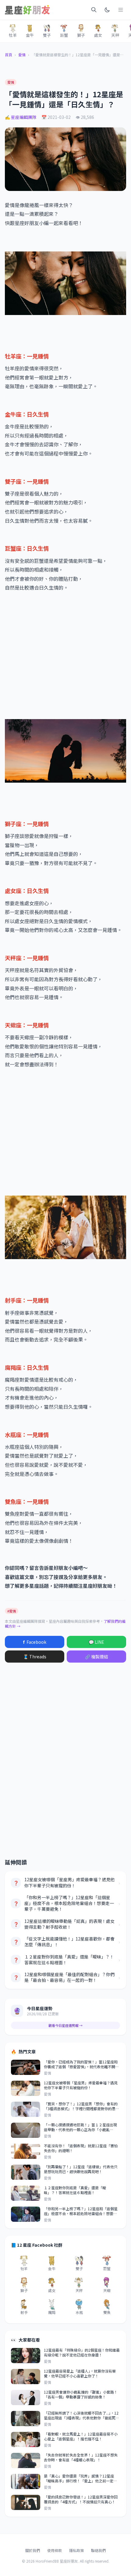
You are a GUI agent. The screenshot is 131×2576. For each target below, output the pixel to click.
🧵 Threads (35, 1657)
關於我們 (33, 2550)
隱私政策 (76, 2550)
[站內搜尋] (94, 10)
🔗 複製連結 (97, 1657)
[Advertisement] (65, 660)
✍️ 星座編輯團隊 (21, 117)
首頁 (9, 55)
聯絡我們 (98, 2550)
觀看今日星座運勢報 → (65, 2025)
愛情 (22, 55)
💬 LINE (96, 1642)
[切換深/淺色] (107, 10)
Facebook (35, 1642)
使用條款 (55, 2550)
